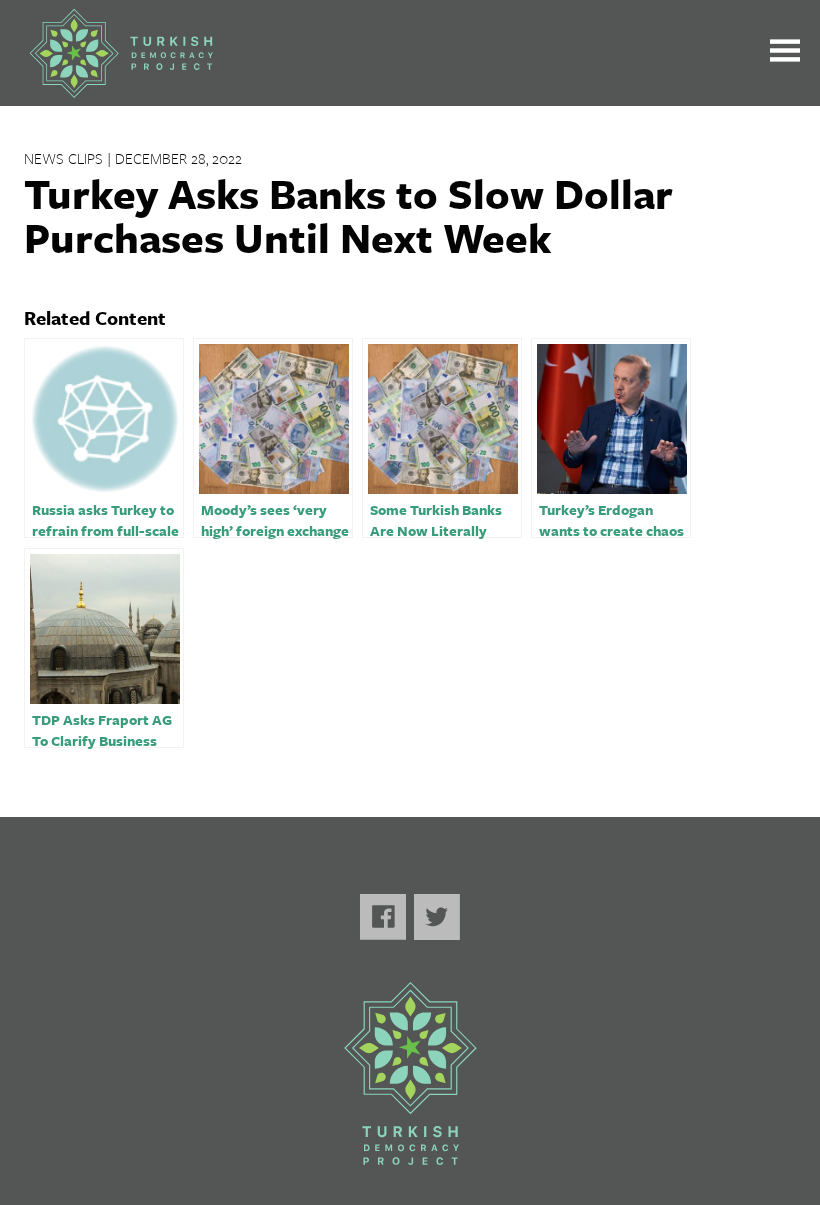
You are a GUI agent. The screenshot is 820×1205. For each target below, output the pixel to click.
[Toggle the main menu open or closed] (785, 53)
